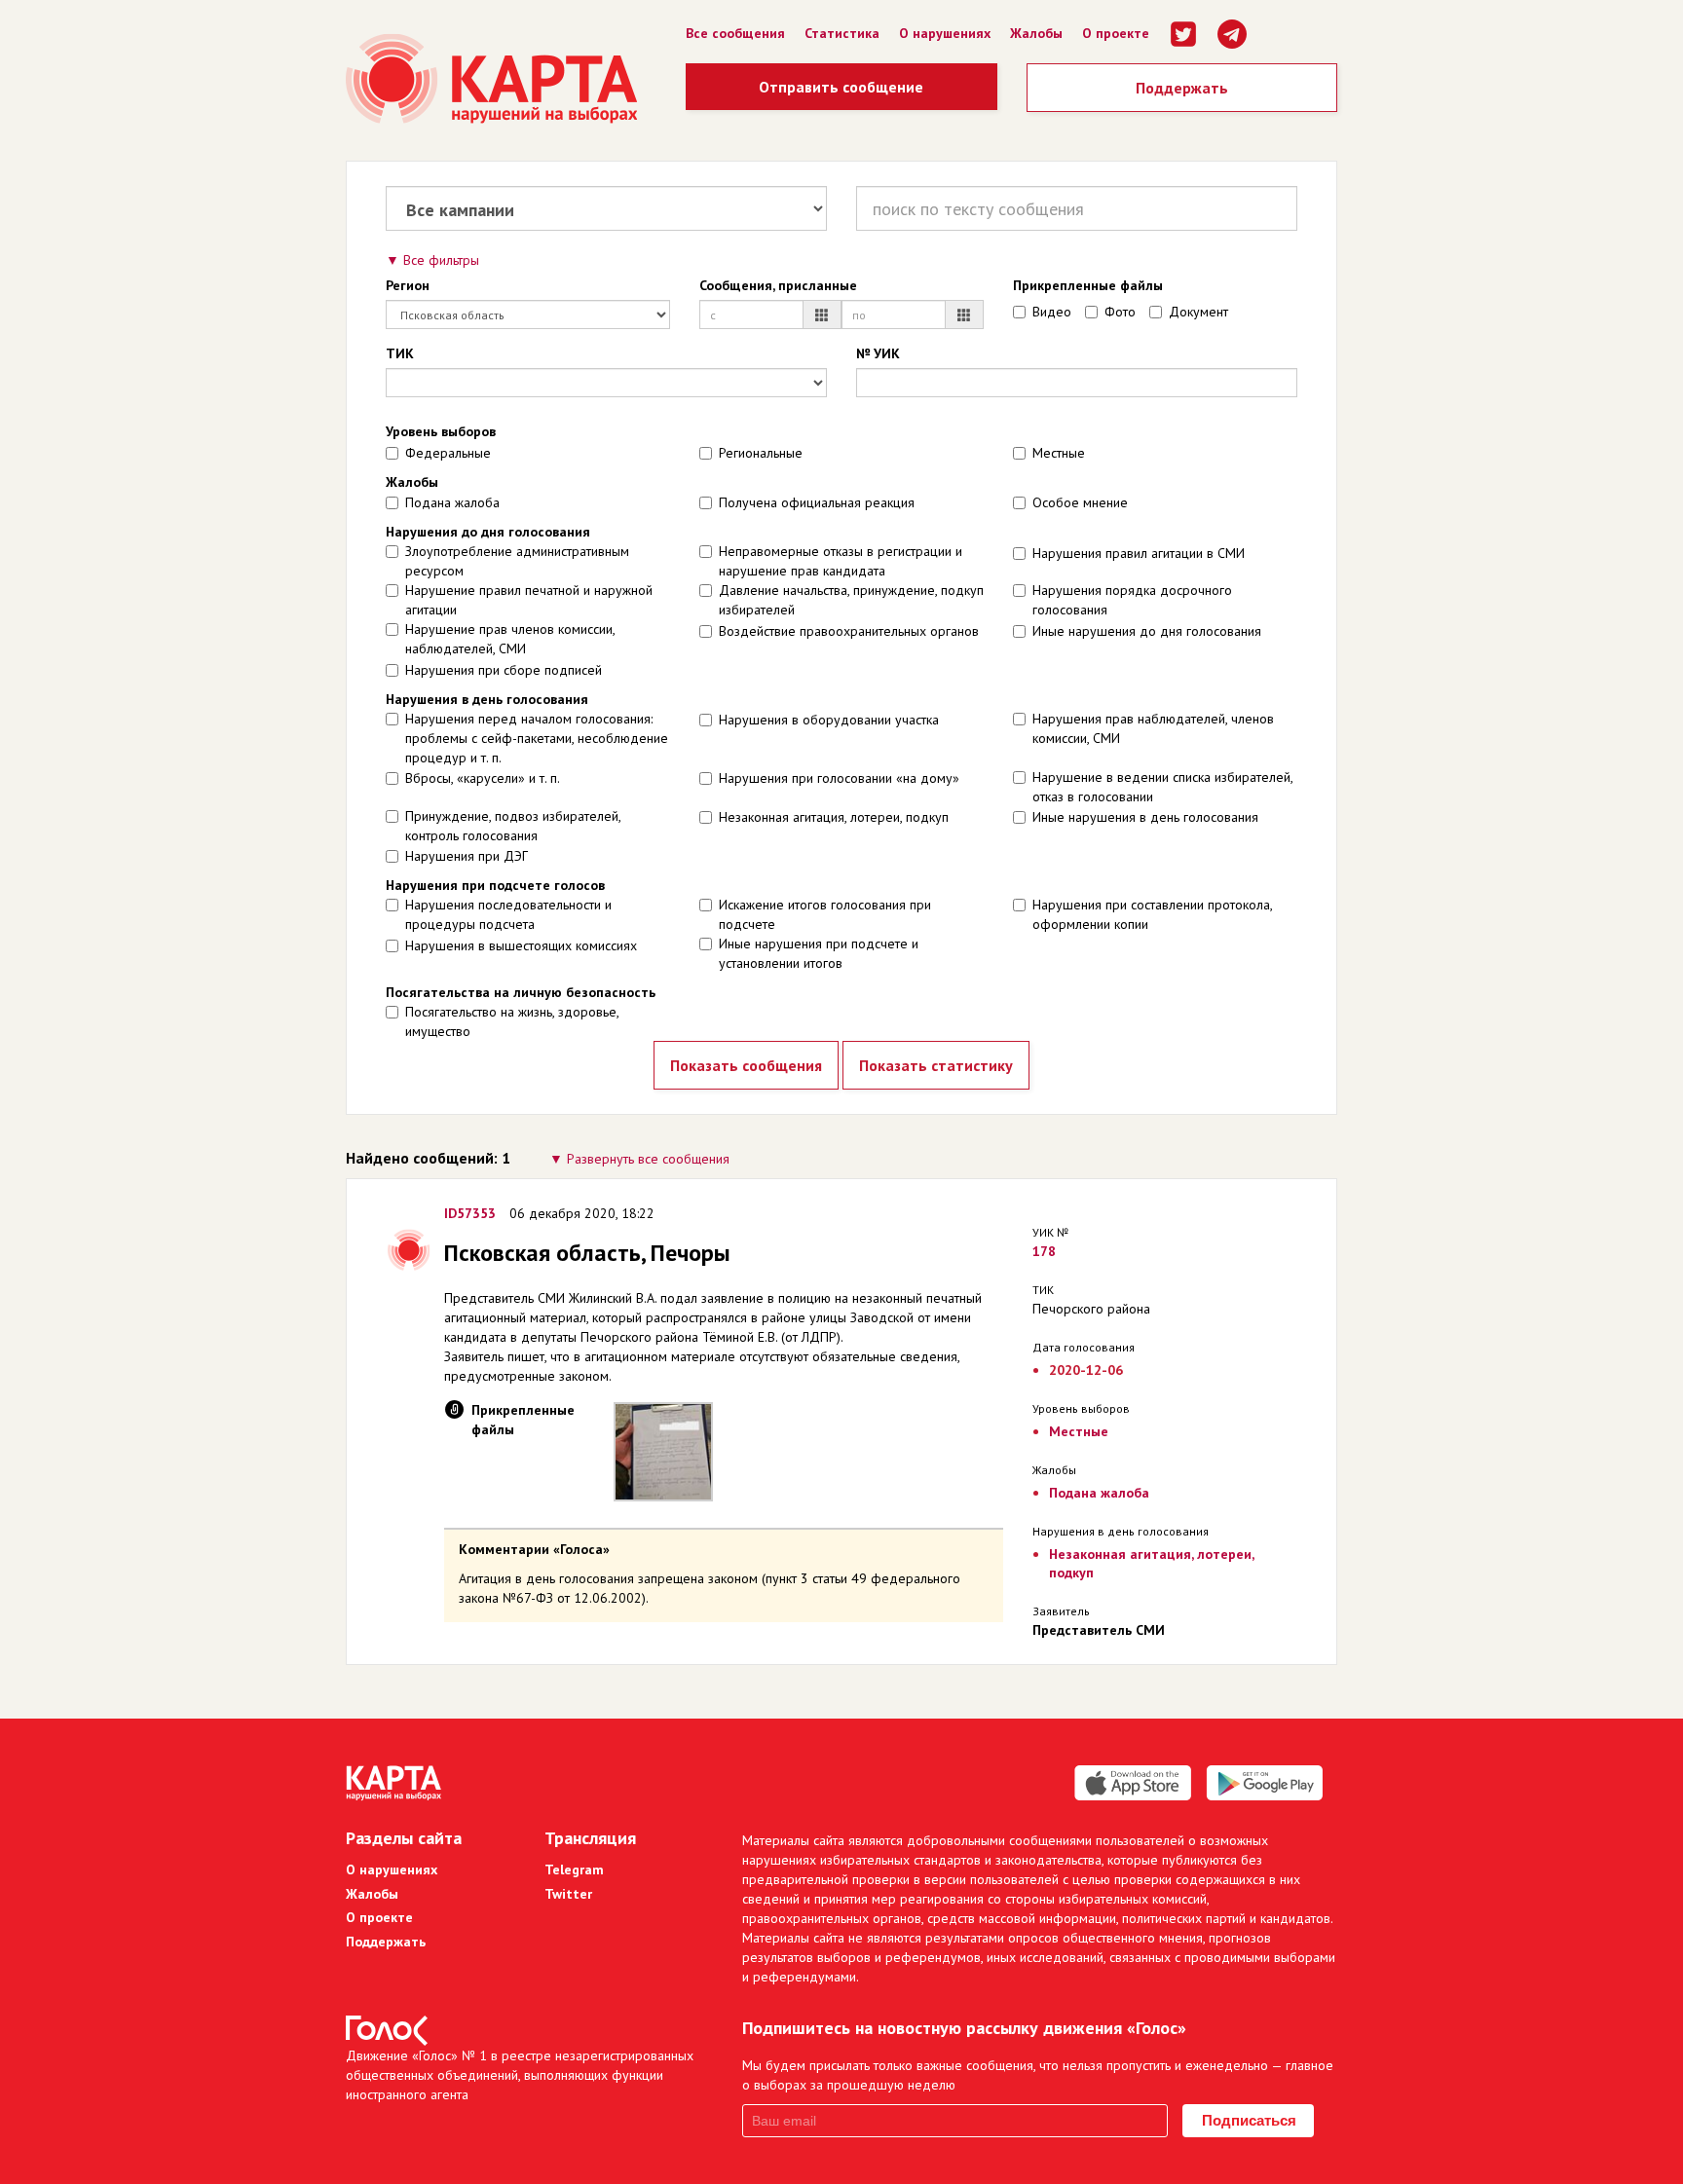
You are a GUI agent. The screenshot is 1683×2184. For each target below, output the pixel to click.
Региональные (761, 453)
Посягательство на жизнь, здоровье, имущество (512, 1021)
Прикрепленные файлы (1088, 285)
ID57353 (470, 1213)
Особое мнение (1080, 502)
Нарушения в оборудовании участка (829, 720)
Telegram (574, 1869)
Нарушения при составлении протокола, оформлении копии (1152, 914)
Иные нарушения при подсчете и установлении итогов (819, 953)
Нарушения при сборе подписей (504, 670)
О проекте (1116, 33)
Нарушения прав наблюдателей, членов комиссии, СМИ (1153, 728)
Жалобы (1036, 33)
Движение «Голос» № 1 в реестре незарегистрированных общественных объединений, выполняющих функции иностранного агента (520, 2075)
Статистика (842, 33)
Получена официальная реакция (817, 502)
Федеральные (448, 453)
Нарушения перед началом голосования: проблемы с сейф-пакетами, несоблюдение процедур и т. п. (537, 738)
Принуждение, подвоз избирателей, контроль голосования (513, 826)
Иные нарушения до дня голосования (1147, 631)
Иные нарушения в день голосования (1145, 817)
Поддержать (1182, 88)
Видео (1052, 312)
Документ (1198, 312)
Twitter (568, 1894)
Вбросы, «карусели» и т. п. (483, 778)
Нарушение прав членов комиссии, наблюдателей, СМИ (510, 639)
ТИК (400, 353)
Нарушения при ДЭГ (467, 856)
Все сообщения (735, 33)
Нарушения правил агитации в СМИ (1139, 553)
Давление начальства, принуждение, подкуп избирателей (851, 600)
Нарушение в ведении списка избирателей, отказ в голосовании (1162, 787)
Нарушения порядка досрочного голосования (1132, 600)
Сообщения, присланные (778, 285)
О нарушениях (945, 33)
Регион (408, 285)
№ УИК (878, 353)
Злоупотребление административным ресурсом (517, 561)
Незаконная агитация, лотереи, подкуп (834, 817)
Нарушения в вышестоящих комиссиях (521, 945)
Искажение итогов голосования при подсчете (825, 914)
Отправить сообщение (841, 87)
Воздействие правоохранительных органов (849, 631)
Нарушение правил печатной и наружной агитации (529, 600)
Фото (1120, 312)
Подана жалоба (452, 502)
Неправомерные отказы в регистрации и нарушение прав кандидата (841, 561)
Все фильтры (441, 260)
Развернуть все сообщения (648, 1159)
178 (1044, 1251)
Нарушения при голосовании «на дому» (839, 778)
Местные (1059, 453)
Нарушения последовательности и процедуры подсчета (508, 914)
